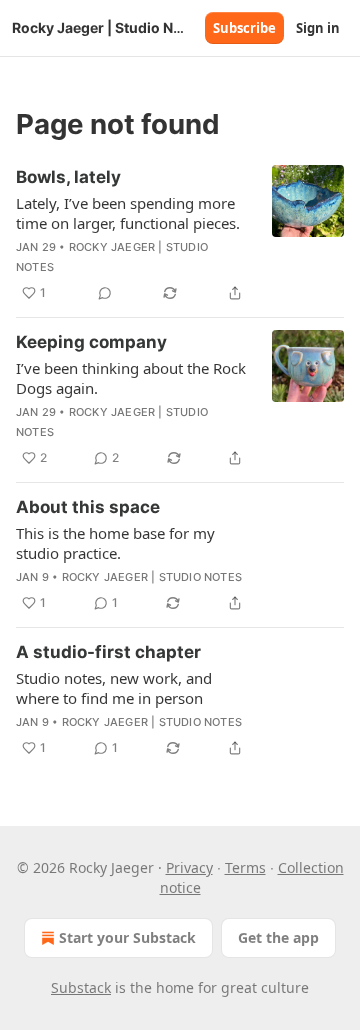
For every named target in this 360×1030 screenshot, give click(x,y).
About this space (88, 507)
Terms (245, 867)
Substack (81, 987)
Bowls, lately (68, 177)
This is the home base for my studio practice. (115, 543)
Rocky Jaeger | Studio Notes (152, 577)
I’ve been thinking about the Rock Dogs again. (131, 378)
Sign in (318, 28)
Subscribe (244, 28)
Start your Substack (127, 937)
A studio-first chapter (108, 652)
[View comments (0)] (105, 293)
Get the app (278, 937)
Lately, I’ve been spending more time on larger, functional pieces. (128, 213)
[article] (180, 235)
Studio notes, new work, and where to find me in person (114, 688)
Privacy (189, 867)
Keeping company (91, 342)
